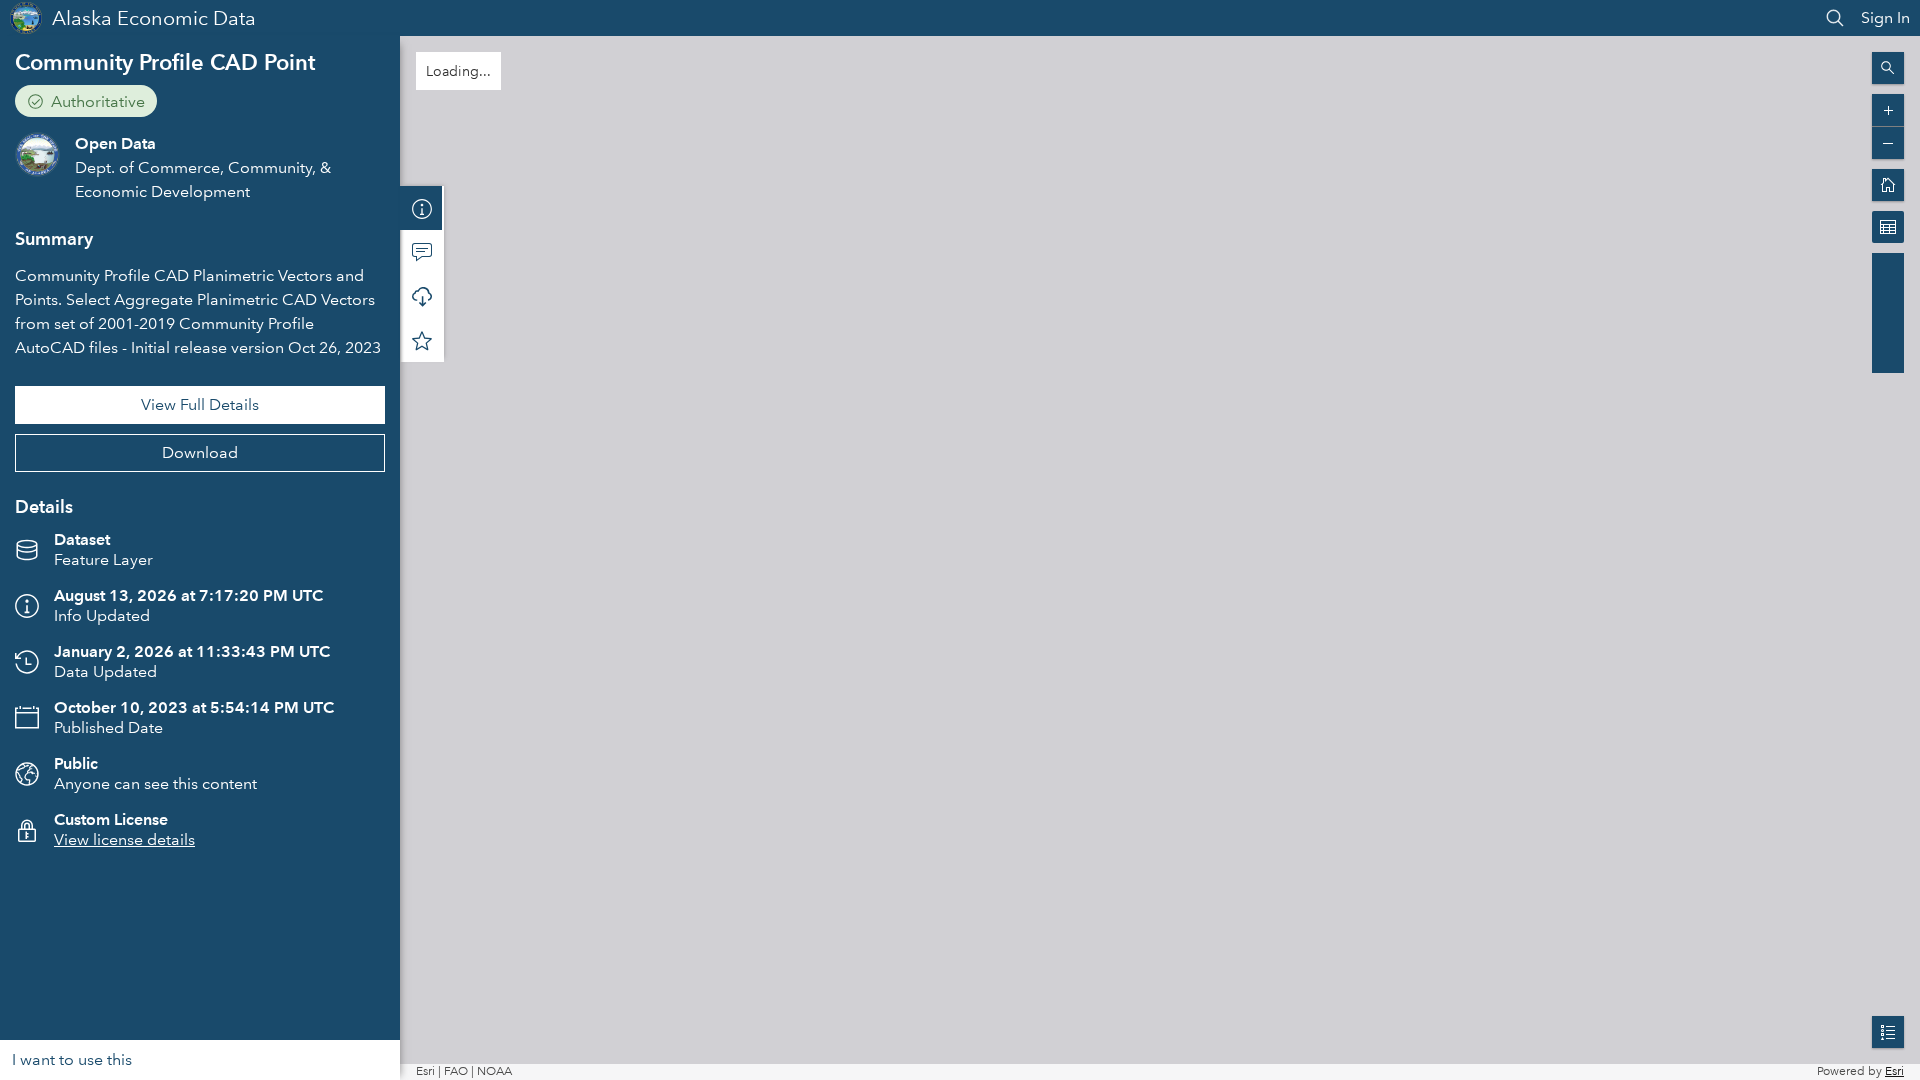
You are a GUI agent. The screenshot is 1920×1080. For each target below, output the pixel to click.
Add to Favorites (422, 340)
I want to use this (72, 1059)
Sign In (1885, 17)
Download (200, 452)
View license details (124, 839)
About (422, 208)
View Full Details (200, 404)
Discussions (422, 252)
